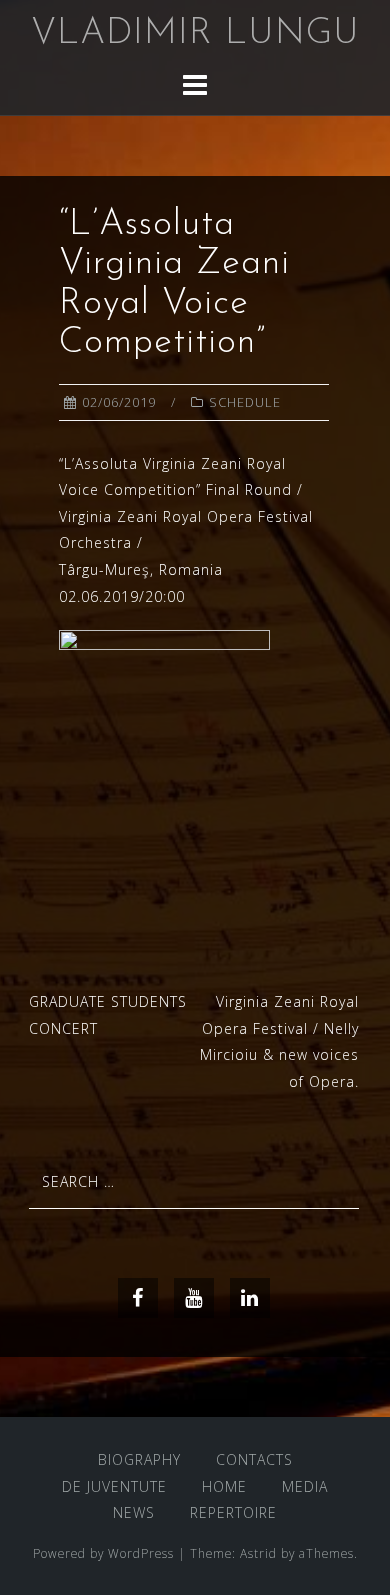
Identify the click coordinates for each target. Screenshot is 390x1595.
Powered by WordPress (103, 1553)
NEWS (134, 1512)
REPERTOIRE (233, 1512)
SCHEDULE (245, 402)
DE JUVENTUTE (114, 1486)
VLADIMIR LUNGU (195, 34)
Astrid (258, 1553)
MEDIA (305, 1486)
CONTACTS (254, 1459)
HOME (224, 1486)
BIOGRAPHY (139, 1459)
